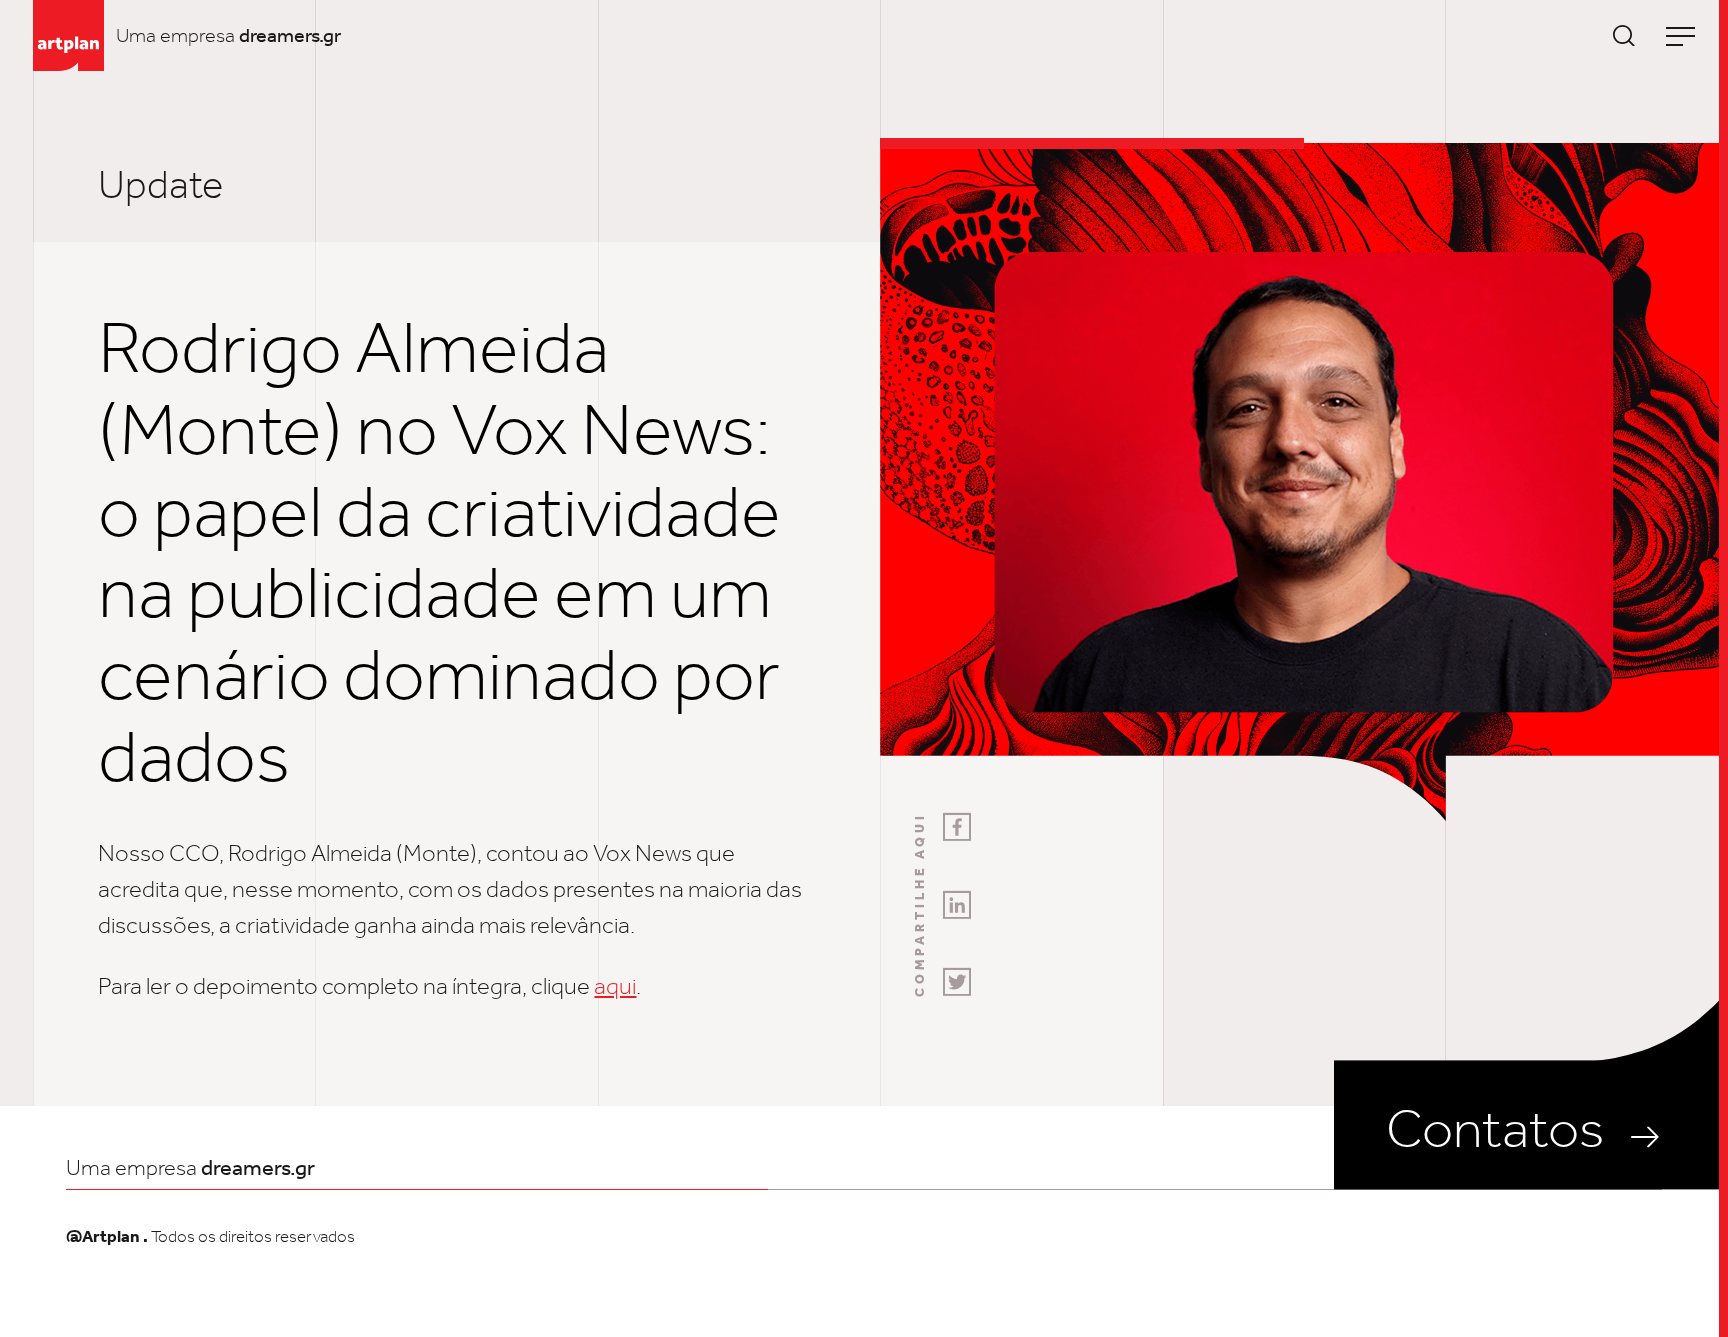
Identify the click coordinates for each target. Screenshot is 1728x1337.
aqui (615, 986)
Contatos (1495, 1128)
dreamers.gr (290, 35)
